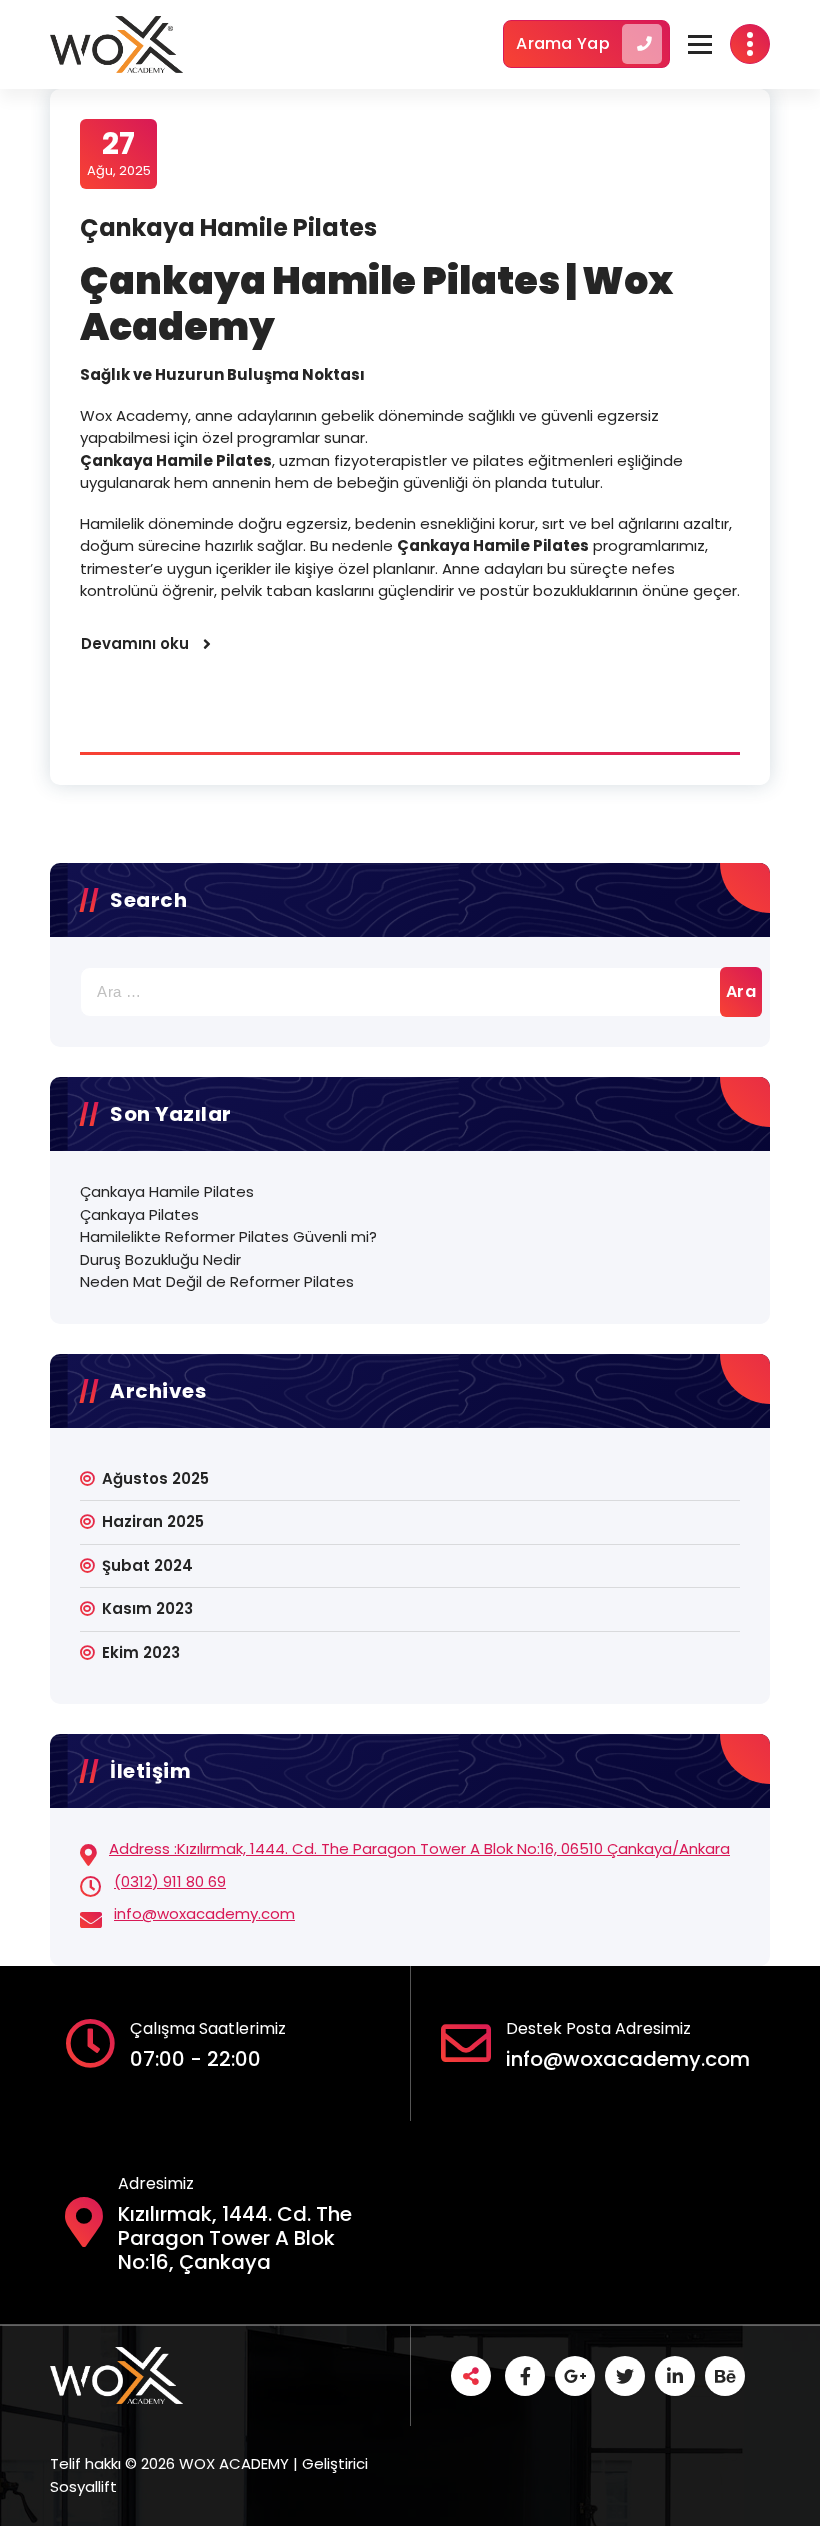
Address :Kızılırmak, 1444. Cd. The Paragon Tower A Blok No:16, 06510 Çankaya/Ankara (419, 1848)
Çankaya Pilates (139, 1214)
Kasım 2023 (147, 1608)
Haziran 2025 (153, 1521)
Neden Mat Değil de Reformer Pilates (217, 1281)
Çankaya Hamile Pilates (228, 227)
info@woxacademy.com (204, 1913)
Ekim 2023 (141, 1652)
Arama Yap (563, 43)
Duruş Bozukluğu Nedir (160, 1259)
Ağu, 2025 (119, 153)
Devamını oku (135, 643)
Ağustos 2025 (155, 1478)
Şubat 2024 (147, 1565)
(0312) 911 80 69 (170, 1881)
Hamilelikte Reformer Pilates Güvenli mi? (228, 1236)
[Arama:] (410, 992)
